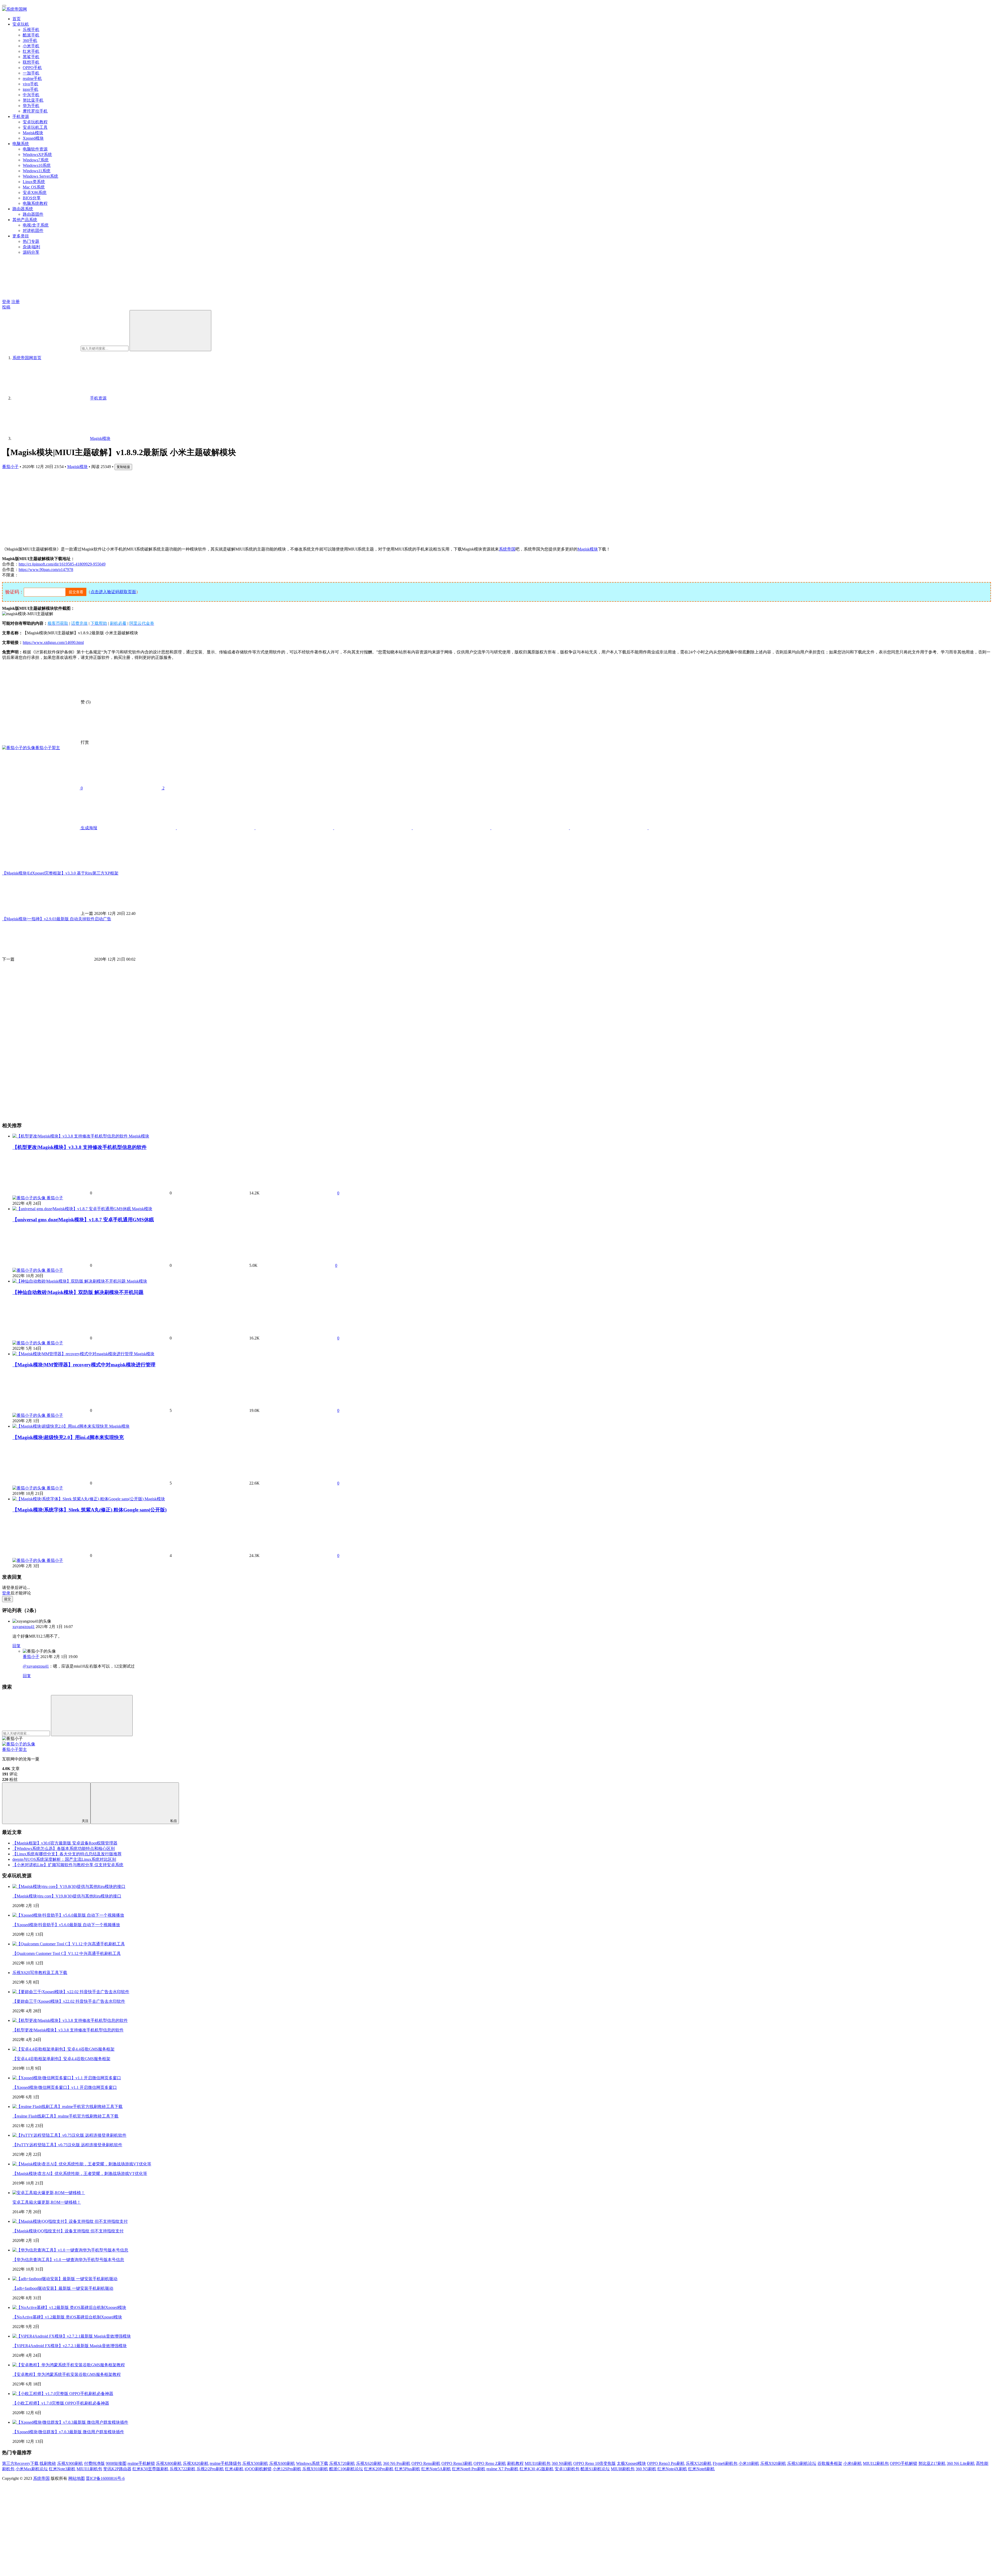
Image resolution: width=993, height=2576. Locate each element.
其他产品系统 (25, 220)
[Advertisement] (157, 506)
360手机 (30, 40)
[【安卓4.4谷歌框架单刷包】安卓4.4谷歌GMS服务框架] (63, 2049)
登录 (6, 302)
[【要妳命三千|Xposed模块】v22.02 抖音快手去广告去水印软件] (71, 1992)
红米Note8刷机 (701, 2469)
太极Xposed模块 (631, 2463)
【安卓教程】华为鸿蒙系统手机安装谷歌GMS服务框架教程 (67, 2374)
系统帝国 (507, 549)
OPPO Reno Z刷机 (490, 2463)
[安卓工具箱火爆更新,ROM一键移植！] (49, 2193)
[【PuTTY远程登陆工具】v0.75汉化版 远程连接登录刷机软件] (69, 2135)
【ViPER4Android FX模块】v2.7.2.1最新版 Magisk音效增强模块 (70, 2346)
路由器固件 (33, 214)
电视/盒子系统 (36, 225)
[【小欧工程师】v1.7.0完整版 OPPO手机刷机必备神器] (63, 2394)
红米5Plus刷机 (407, 2469)
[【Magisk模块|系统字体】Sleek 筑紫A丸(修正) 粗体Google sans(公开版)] (78, 1499)
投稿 (6, 307)
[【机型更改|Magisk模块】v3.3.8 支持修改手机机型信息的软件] (71, 1136)
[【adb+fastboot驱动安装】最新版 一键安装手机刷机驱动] (65, 2279)
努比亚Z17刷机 (932, 2463)
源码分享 (31, 252)
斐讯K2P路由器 (117, 2469)
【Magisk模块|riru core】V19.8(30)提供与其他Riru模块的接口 (67, 1896)
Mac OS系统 (34, 187)
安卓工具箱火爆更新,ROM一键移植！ (47, 2202)
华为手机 (31, 106)
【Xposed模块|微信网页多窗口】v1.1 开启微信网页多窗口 (65, 2087)
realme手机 (32, 78)
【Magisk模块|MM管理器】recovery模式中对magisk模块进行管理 (84, 1365)
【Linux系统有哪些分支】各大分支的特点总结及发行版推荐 (67, 1854)
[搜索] (170, 331)
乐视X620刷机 (369, 2463)
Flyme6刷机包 (725, 2463)
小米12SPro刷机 (287, 2469)
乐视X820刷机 (196, 2463)
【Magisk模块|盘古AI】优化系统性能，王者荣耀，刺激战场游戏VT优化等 (80, 2174)
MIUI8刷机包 (623, 2469)
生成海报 (88, 828)
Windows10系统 (37, 165)
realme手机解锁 (141, 2463)
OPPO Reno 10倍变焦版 (595, 2463)
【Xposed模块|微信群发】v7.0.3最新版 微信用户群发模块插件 (68, 2432)
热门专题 (31, 241)
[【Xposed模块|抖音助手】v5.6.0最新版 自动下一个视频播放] (68, 1915)
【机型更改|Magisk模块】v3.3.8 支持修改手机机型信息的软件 (80, 1147)
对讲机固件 (33, 231)
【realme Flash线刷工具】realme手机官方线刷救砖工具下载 (65, 2116)
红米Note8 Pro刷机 (469, 2469)
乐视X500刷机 (255, 2463)
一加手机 (31, 73)
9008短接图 (116, 2463)
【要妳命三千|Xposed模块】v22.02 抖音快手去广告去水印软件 (69, 2001)
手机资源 (21, 116)
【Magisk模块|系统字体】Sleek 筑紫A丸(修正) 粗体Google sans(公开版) (89, 1510)
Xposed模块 (33, 138)
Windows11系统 (37, 171)
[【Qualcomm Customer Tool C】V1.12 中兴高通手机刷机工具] (69, 1944)
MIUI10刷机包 (538, 2463)
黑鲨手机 (31, 57)
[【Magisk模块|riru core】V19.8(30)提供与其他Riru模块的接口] (69, 1886)
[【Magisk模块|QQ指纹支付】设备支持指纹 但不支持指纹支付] (70, 2221)
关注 (85, 1821)
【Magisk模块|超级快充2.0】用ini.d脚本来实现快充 (68, 1437)
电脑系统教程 (35, 203)
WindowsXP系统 (37, 155)
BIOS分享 (32, 198)
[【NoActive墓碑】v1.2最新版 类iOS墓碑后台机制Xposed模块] (69, 2307)
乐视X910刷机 (315, 2469)
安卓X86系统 (35, 193)
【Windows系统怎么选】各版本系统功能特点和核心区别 (64, 1848)
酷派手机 (31, 35)
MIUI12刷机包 (876, 2463)
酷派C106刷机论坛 (346, 2469)
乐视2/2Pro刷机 (210, 2469)
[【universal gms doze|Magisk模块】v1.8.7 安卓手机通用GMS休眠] (72, 1209)
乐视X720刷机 (342, 2463)
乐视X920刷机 (773, 2463)
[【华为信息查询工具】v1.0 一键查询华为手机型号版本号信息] (70, 2250)
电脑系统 (21, 144)
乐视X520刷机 (699, 2463)
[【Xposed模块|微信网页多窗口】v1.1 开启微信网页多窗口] (67, 2078)
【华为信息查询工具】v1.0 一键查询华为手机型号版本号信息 (68, 2260)
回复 (17, 1646)
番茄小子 (10, 467)
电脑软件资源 (35, 149)
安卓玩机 (21, 24)
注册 (16, 302)
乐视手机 (31, 30)
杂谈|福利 (31, 247)
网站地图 (77, 2478)
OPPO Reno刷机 (426, 2463)
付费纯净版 (94, 2463)
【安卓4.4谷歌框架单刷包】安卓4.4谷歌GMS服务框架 (61, 2059)
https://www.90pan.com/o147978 (46, 570)
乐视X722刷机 (183, 2469)
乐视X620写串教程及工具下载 (40, 1973)
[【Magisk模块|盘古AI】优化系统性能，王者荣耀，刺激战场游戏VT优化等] (82, 2164)
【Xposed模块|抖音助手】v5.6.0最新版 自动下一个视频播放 (66, 1925)
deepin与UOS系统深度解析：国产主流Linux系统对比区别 (64, 1859)
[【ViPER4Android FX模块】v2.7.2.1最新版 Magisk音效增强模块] (72, 2336)
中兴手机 (31, 95)
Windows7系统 (36, 160)
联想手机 (31, 62)
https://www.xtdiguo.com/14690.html (53, 642)
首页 (17, 19)
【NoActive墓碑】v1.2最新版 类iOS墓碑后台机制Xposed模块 (67, 2317)
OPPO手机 (32, 68)
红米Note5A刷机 (436, 2469)
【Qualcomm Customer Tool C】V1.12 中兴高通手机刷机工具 (67, 1953)
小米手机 (31, 46)
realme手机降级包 (225, 2463)
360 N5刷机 (646, 2469)
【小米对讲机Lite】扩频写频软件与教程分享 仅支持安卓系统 (68, 1865)
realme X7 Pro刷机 (502, 2469)
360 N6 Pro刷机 (397, 2463)
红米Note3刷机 (62, 2469)
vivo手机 (31, 84)
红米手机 (31, 51)
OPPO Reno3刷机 (457, 2463)
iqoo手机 (31, 89)
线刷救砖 (48, 2463)
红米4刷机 (234, 2469)
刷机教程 (515, 2463)
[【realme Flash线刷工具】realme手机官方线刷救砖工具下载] (67, 2107)
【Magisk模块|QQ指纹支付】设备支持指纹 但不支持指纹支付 (68, 2231)
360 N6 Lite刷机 (961, 2463)
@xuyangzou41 (36, 1666)
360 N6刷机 (562, 2463)
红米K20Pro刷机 (379, 2469)
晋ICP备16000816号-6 (105, 2478)
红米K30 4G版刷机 (537, 2469)
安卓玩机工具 (35, 127)
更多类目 (21, 236)
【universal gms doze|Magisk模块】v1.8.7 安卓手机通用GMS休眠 (83, 1220)
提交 (7, 1599)
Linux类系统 (34, 182)
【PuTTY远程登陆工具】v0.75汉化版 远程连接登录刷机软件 (67, 2145)
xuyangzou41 (24, 1627)
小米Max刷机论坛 (32, 2469)
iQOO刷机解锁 (258, 2469)
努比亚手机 (33, 100)
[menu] (4, 6)
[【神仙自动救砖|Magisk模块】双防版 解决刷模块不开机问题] (70, 1281)
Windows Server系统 (40, 176)
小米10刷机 (749, 2463)
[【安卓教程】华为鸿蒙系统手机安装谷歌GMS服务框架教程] (69, 2365)
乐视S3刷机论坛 (802, 2463)
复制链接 (123, 467)
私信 (174, 1821)
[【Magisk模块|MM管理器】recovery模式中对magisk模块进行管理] (73, 1354)
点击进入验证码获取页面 (113, 592)
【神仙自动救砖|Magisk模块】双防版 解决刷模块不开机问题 (78, 1292)
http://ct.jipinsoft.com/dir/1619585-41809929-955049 (62, 564)
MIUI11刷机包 (89, 2469)
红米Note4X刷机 (672, 2469)
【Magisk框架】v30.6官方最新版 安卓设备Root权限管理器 (65, 1843)
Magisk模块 (33, 133)
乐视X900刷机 (70, 2463)
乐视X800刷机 (169, 2463)
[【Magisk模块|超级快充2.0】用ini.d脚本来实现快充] (61, 1426)
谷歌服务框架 (830, 2463)
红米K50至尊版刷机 (151, 2469)
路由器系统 (23, 209)
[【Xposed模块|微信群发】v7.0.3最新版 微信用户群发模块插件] (70, 2422)
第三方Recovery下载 (20, 2463)
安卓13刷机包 (567, 2469)
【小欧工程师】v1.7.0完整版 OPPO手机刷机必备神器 (61, 2403)
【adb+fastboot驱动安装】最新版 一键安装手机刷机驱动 (63, 2288)
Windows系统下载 (312, 2463)
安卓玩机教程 (35, 122)
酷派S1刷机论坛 (595, 2469)
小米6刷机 (853, 2463)
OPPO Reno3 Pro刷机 (666, 2463)
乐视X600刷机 (282, 2463)
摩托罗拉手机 (35, 111)
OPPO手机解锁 (904, 2463)
